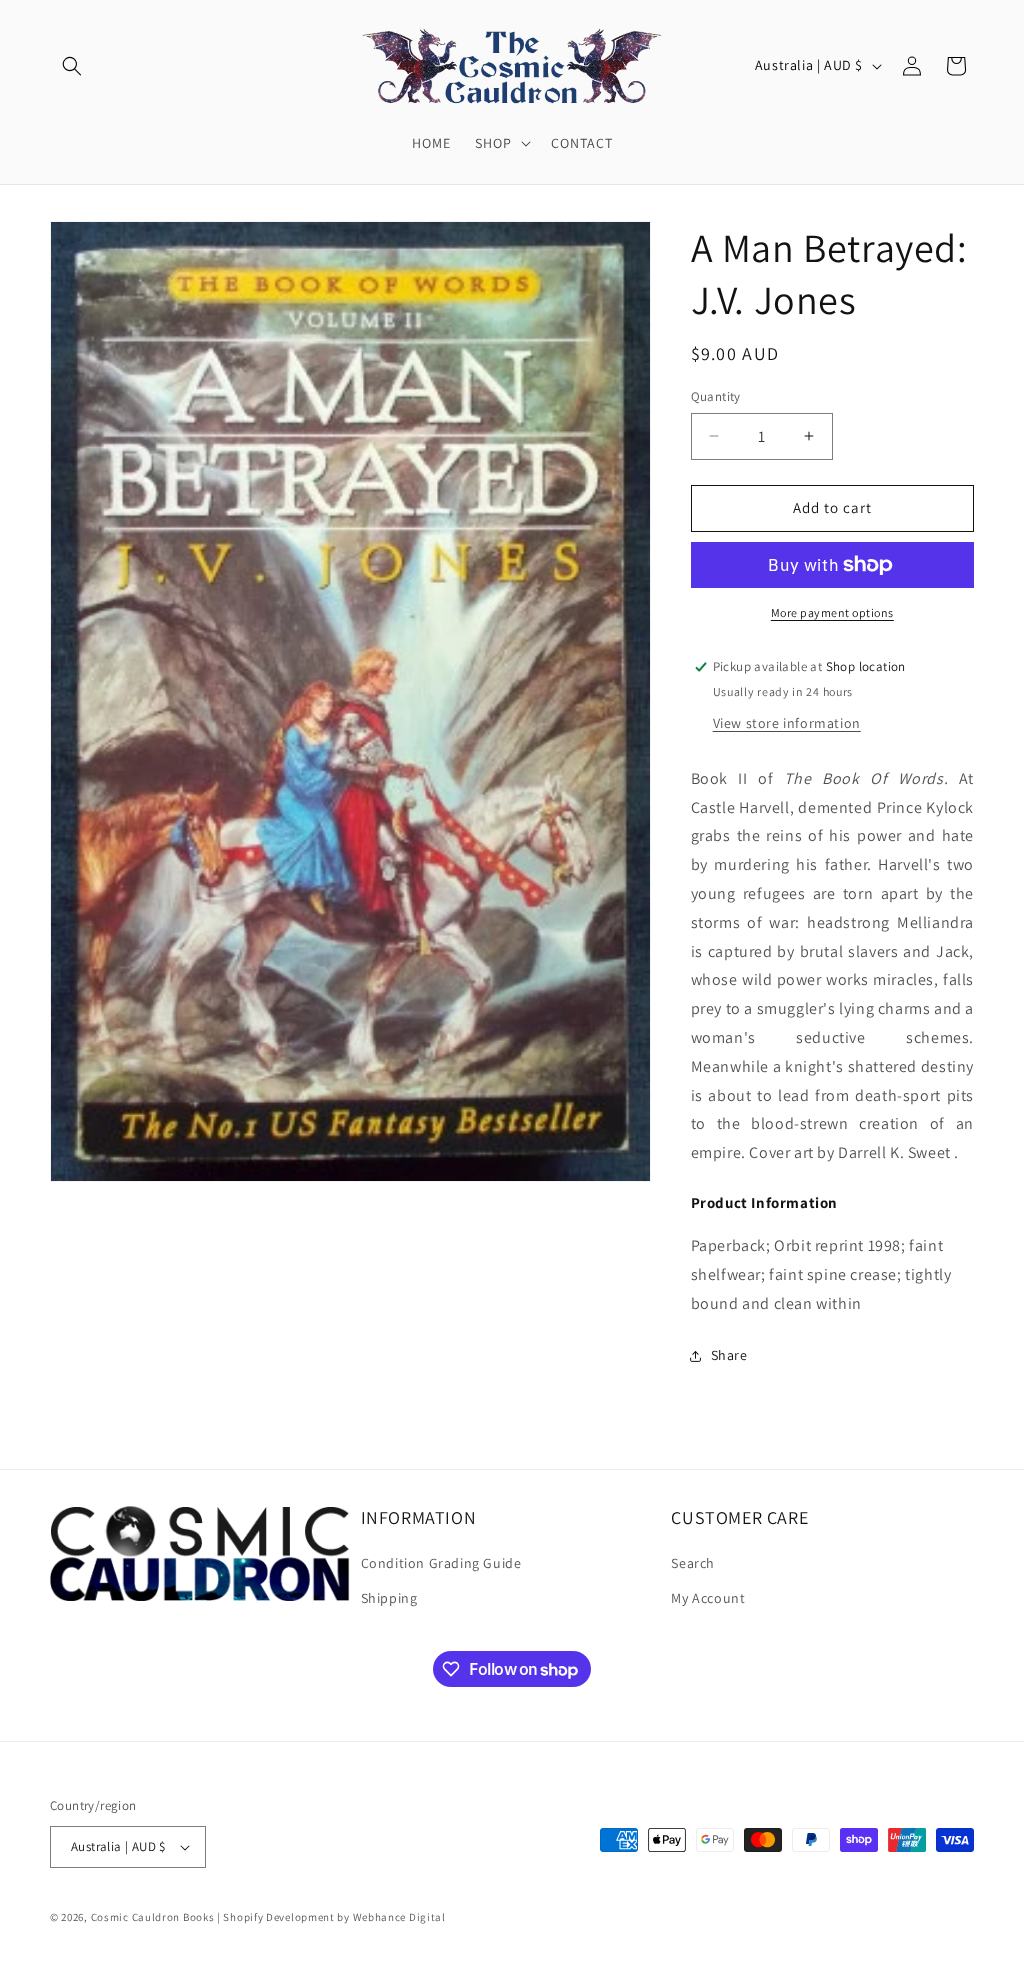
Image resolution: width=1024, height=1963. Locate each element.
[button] (72, 66)
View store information (787, 723)
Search (693, 1563)
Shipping (389, 1598)
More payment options (832, 612)
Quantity (716, 396)
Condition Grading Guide (441, 1563)
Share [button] (729, 1355)
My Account (708, 1598)
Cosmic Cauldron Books (153, 1917)
